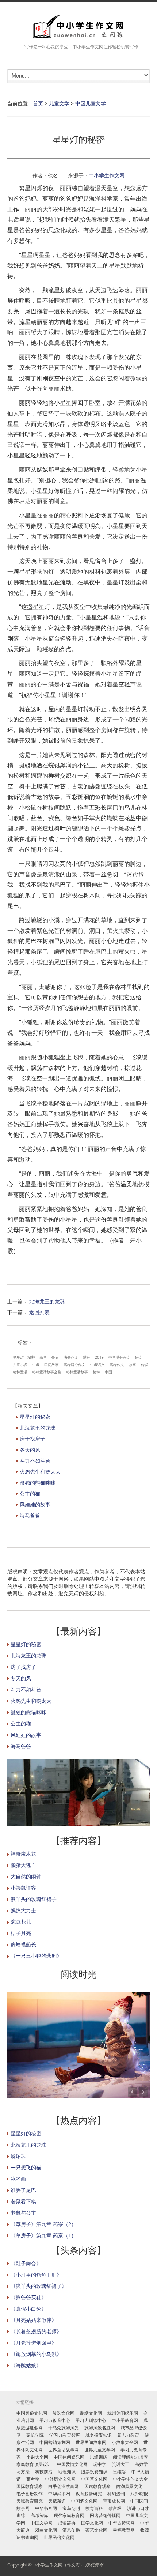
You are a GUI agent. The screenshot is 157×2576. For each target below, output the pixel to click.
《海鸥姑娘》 (26, 2365)
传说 (145, 1365)
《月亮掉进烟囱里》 (34, 2343)
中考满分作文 (119, 1357)
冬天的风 (30, 1450)
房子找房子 (32, 1439)
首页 (38, 103)
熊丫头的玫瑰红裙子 (34, 1899)
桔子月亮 (21, 1933)
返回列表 (39, 1312)
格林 (96, 1372)
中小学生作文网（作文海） (58, 2565)
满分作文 (71, 1357)
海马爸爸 (30, 1515)
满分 (87, 1357)
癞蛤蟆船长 (23, 1944)
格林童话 (20, 1372)
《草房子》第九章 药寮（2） (43, 2224)
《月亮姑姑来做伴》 (34, 2320)
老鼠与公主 (23, 2213)
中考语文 (97, 1365)
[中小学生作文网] (78, 27)
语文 (139, 1357)
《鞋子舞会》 (26, 2263)
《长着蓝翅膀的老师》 (36, 2331)
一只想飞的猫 (26, 2167)
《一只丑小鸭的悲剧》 (36, 1956)
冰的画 (18, 2179)
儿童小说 (20, 1365)
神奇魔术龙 (23, 1854)
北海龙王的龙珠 (47, 1301)
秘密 (31, 1357)
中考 (36, 1365)
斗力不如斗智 (35, 1461)
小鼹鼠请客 (23, 1888)
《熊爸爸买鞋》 (28, 2297)
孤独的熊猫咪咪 (38, 1483)
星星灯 (18, 1357)
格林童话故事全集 (47, 1372)
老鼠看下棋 (23, 2201)
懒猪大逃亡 (23, 1865)
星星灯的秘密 (35, 1417)
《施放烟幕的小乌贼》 (36, 2354)
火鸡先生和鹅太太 (40, 1472)
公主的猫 (30, 1493)
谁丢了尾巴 (23, 2190)
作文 (55, 1357)
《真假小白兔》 (28, 2309)
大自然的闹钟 (26, 1876)
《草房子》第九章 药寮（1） (43, 2235)
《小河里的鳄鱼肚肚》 (36, 2275)
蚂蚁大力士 (23, 1910)
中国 (108, 1372)
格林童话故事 (77, 1372)
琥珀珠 (18, 2156)
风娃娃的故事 (35, 1504)
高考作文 (117, 1365)
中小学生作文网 (107, 175)
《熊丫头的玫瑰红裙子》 (39, 2286)
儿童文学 (59, 103)
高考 (43, 1357)
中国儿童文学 (91, 103)
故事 (133, 1365)
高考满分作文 (74, 1365)
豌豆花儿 (21, 1922)
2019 (99, 1357)
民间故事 (51, 1365)
